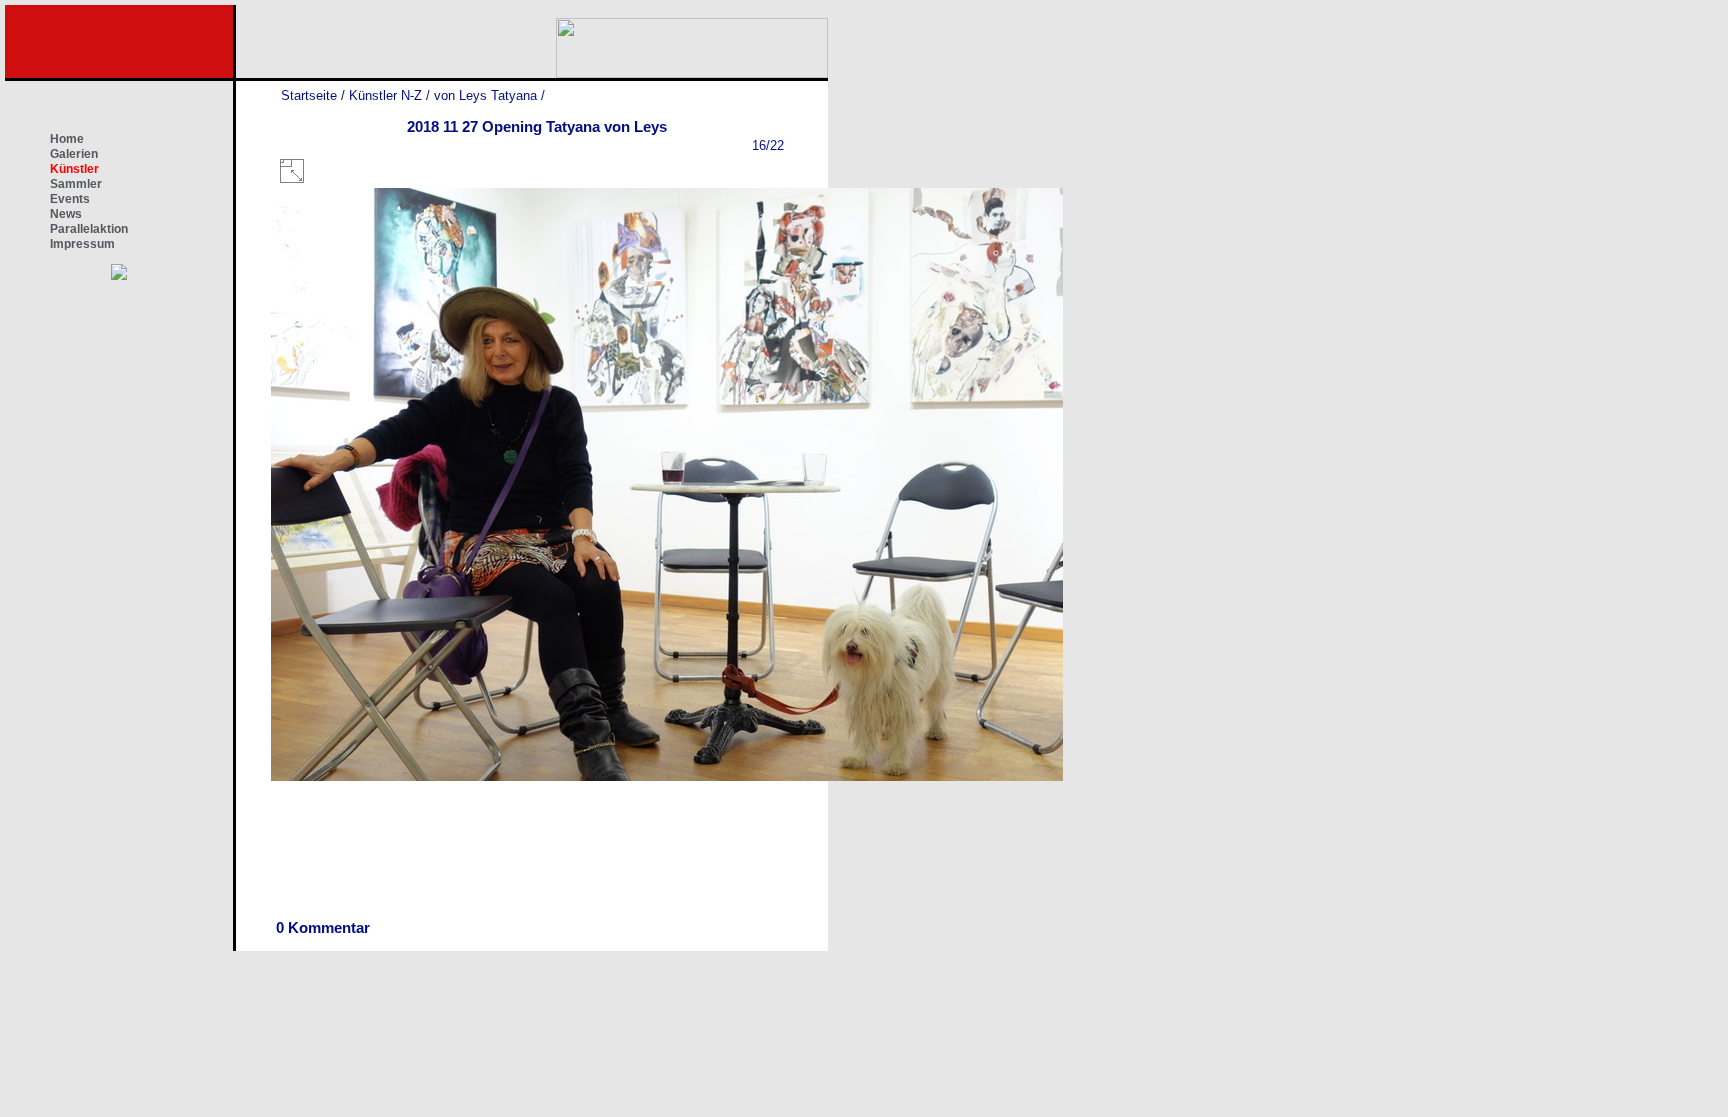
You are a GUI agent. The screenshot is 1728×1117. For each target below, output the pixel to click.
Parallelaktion (89, 229)
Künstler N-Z (385, 95)
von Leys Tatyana (485, 95)
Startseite (309, 95)
